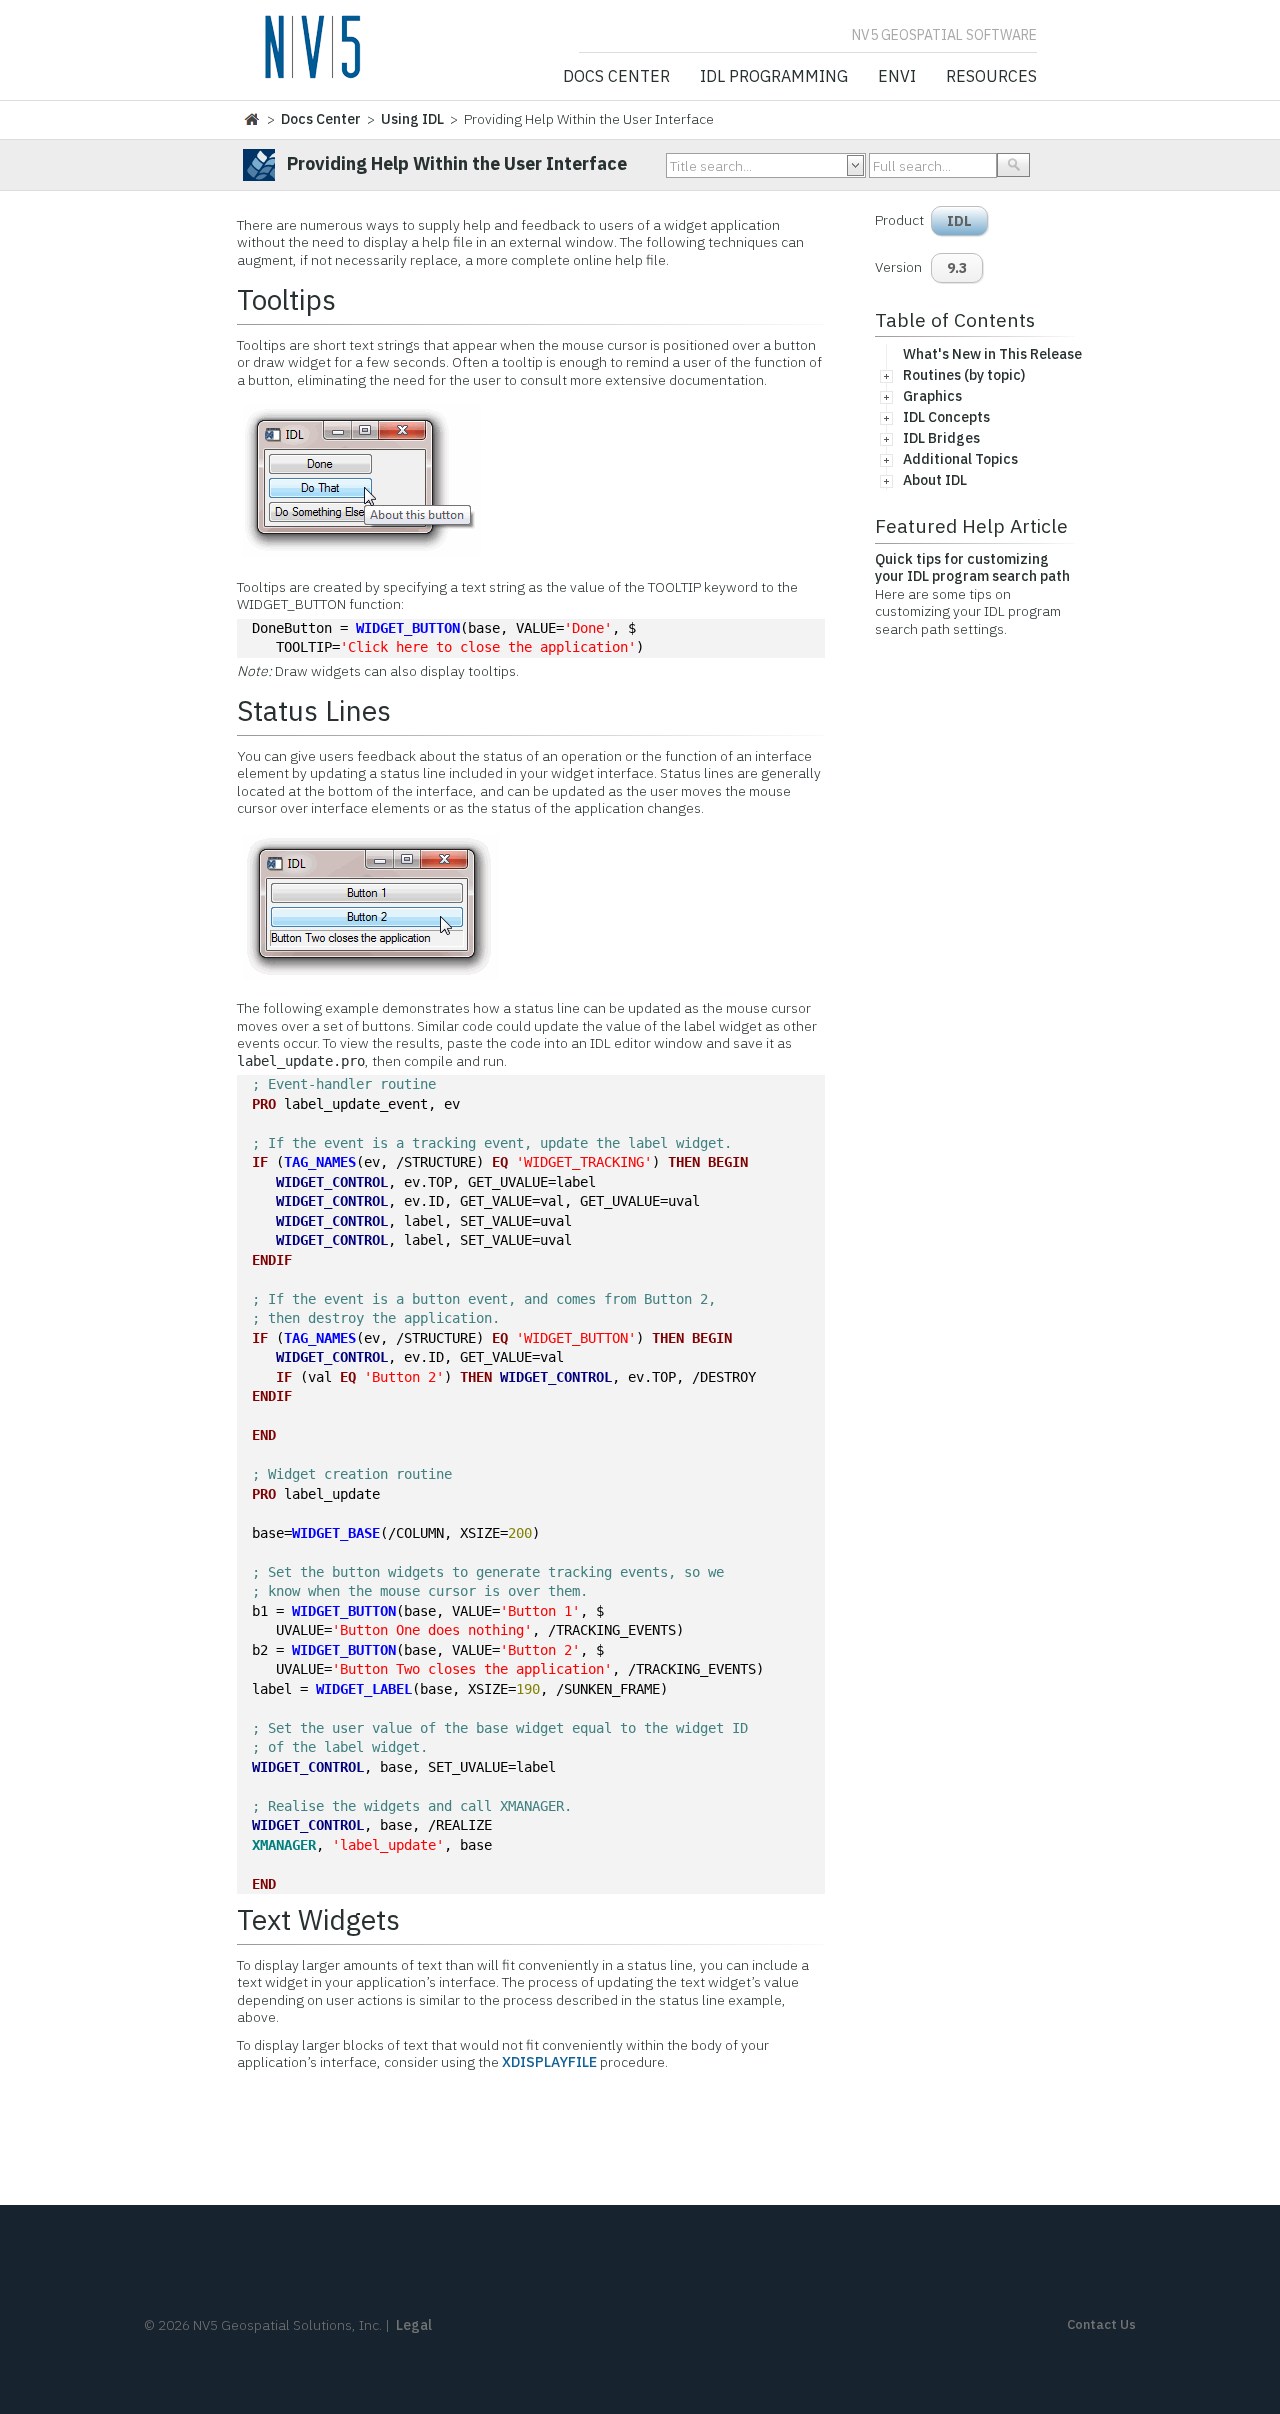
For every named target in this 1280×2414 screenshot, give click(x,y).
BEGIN (728, 1162)
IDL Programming (774, 77)
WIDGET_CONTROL (332, 1182)
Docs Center (616, 77)
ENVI (897, 77)
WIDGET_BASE (336, 1533)
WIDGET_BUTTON (408, 628)
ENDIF (272, 1260)
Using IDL (412, 119)
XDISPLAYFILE (549, 2062)
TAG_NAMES (320, 1162)
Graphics (932, 396)
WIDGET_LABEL (364, 1689)
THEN (684, 1162)
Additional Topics (960, 459)
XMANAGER (284, 1845)
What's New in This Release (992, 354)
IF (260, 1162)
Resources (991, 77)
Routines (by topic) (964, 375)
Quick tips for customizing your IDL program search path (972, 568)
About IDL (935, 480)
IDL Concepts (946, 417)
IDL (959, 221)
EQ (500, 1162)
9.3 (957, 268)
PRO (264, 1104)
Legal (414, 2325)
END (264, 1435)
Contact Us (1101, 2324)
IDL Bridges (941, 438)
